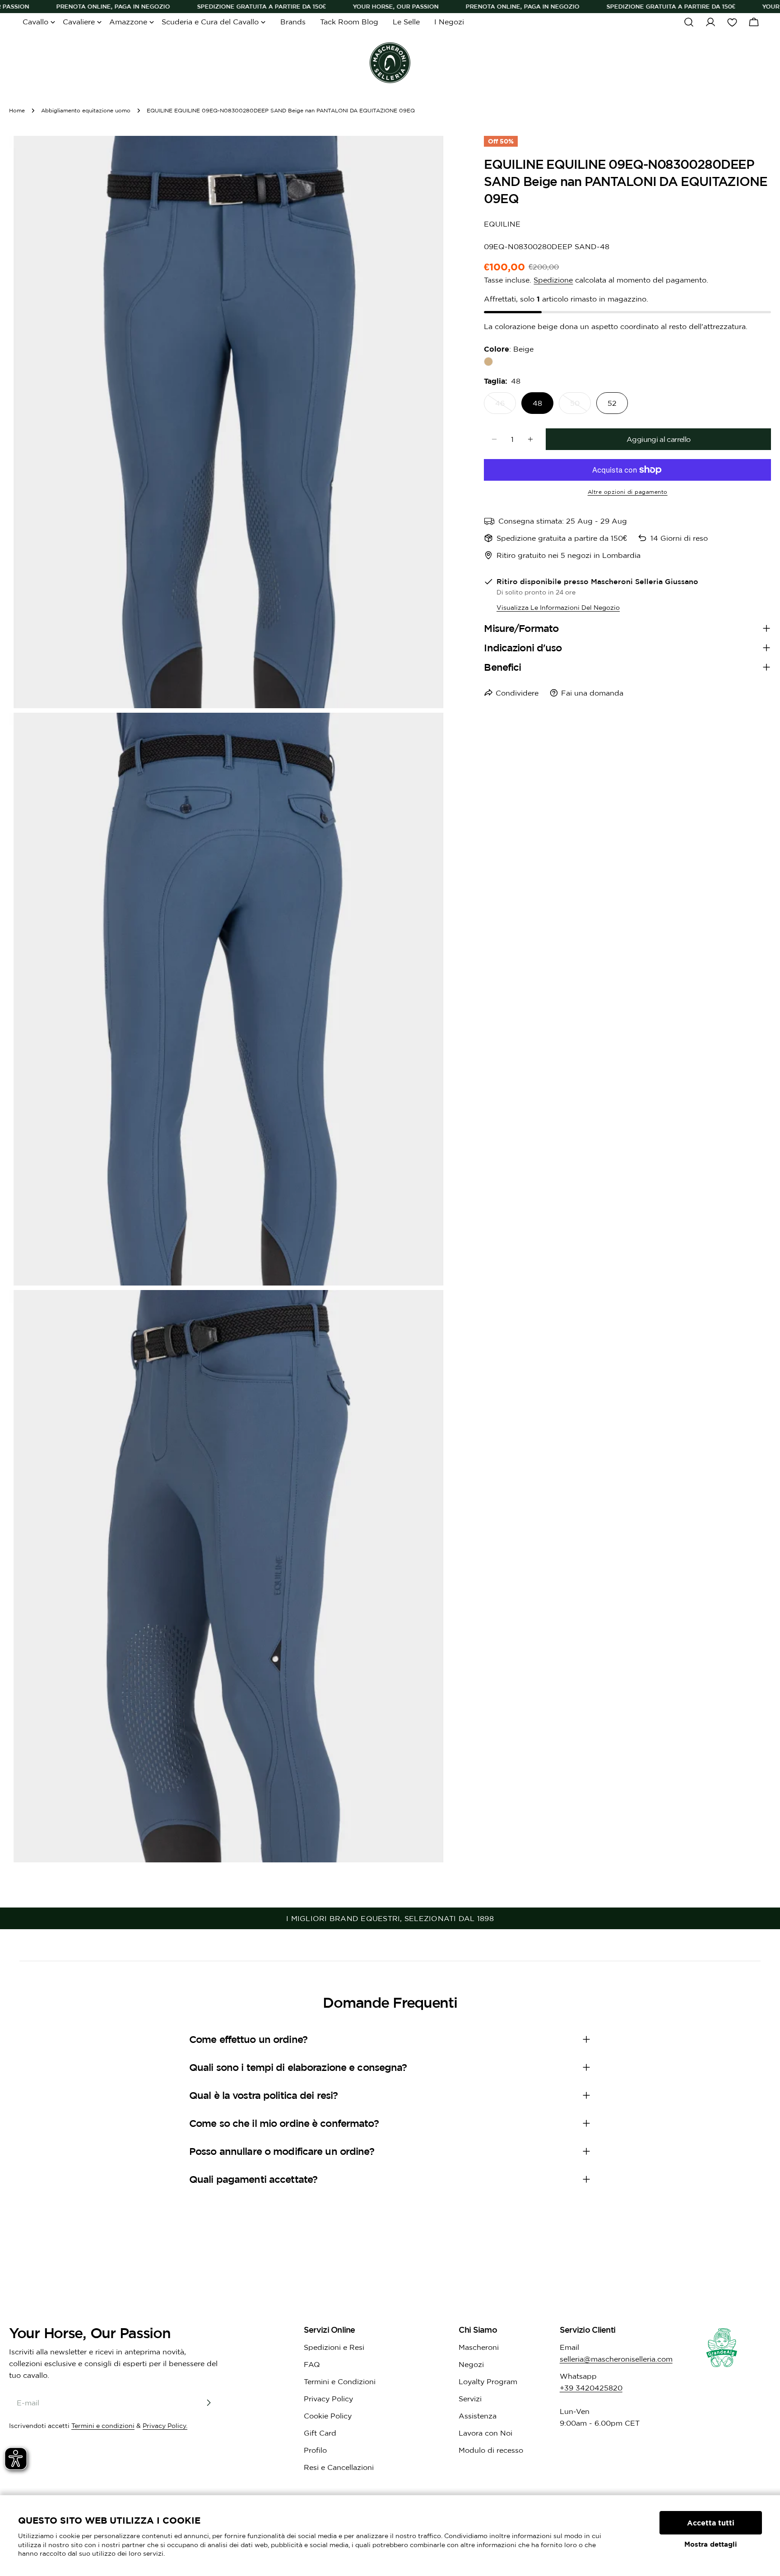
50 (580, 406)
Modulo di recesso (491, 2450)
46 (506, 406)
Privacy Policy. (165, 2426)
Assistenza (478, 2416)
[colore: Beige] (488, 362)
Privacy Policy (328, 2399)
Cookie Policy (328, 2416)
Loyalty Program (488, 2381)
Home (17, 110)
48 (537, 403)
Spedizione (553, 280)
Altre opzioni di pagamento (628, 492)
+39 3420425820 (591, 2388)
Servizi (470, 2399)
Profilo (315, 2450)
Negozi (471, 2364)
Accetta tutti (711, 2523)
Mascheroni (479, 2347)
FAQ (312, 2364)
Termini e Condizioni (340, 2381)
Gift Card (320, 2433)
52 (612, 403)
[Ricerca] (689, 22)
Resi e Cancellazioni (339, 2467)
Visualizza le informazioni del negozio (558, 608)
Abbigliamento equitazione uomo (86, 110)
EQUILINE (502, 224)
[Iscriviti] (209, 2403)
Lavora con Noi (485, 2433)
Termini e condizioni (103, 2426)
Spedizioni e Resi (334, 2347)
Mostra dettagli (711, 2544)
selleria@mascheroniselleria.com (616, 2359)
